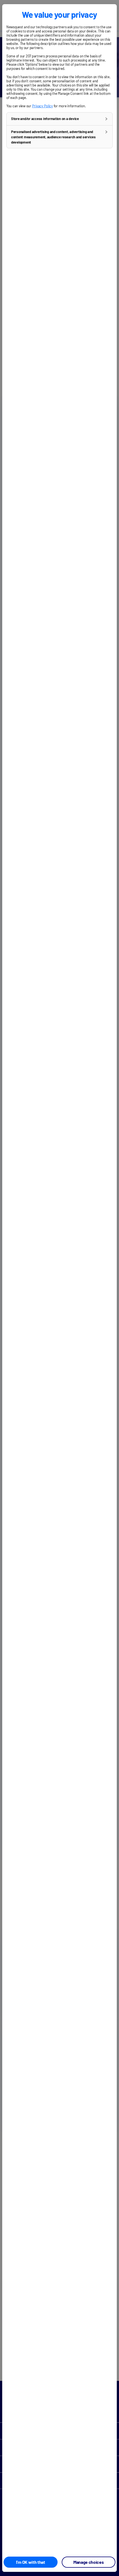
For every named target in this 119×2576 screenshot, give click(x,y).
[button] (59, 119)
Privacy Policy (42, 106)
